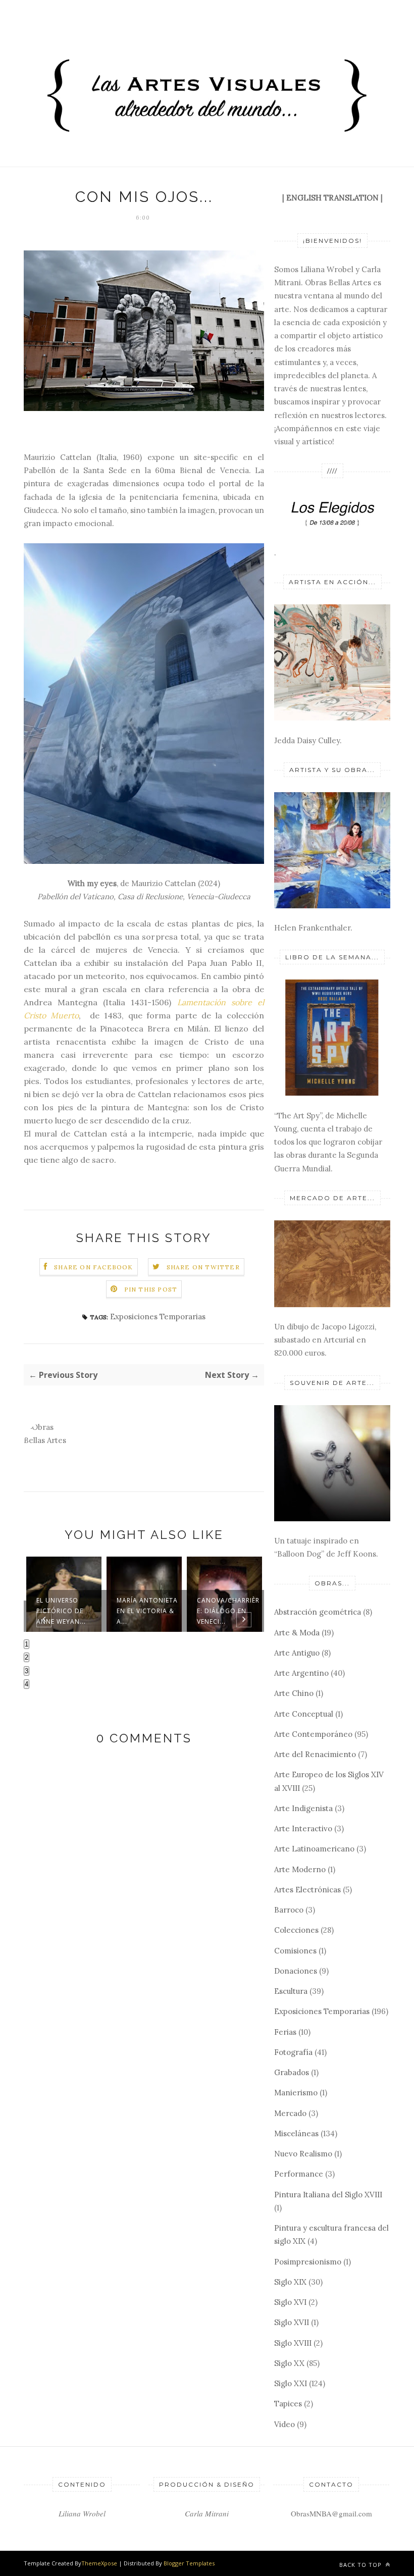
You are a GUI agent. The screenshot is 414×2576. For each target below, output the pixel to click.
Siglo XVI (290, 2302)
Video (284, 2424)
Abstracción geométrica (318, 1612)
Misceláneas (296, 2133)
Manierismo (296, 2093)
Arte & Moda (297, 1633)
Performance (299, 2174)
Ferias (285, 2032)
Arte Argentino (301, 1673)
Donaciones (296, 1971)
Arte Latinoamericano (314, 1849)
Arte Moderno (300, 1869)
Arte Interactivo (303, 1828)
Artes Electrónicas (307, 1890)
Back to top (361, 2565)
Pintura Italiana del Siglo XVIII (328, 2195)
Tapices (288, 2404)
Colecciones (296, 1930)
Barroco (289, 1910)
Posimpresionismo (308, 2262)
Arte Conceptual (304, 1714)
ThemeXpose (99, 2563)
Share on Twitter (203, 1267)
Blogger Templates (189, 2563)
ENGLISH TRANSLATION (332, 198)
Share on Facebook (93, 1267)
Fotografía (293, 2052)
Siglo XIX (290, 2282)
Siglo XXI (291, 2383)
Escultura (291, 1991)
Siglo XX (289, 2363)
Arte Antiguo (297, 1653)
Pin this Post (151, 1289)
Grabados (292, 2072)
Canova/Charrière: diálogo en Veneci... (228, 1611)
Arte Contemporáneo (313, 1734)
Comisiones (295, 1951)
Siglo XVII (292, 2322)
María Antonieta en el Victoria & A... (147, 1611)
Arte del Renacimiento (315, 1754)
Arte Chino (294, 1693)
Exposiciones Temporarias (158, 1317)
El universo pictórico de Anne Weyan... (61, 1611)
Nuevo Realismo (303, 2154)
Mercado (290, 2113)
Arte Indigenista (303, 1808)
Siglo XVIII (293, 2343)
